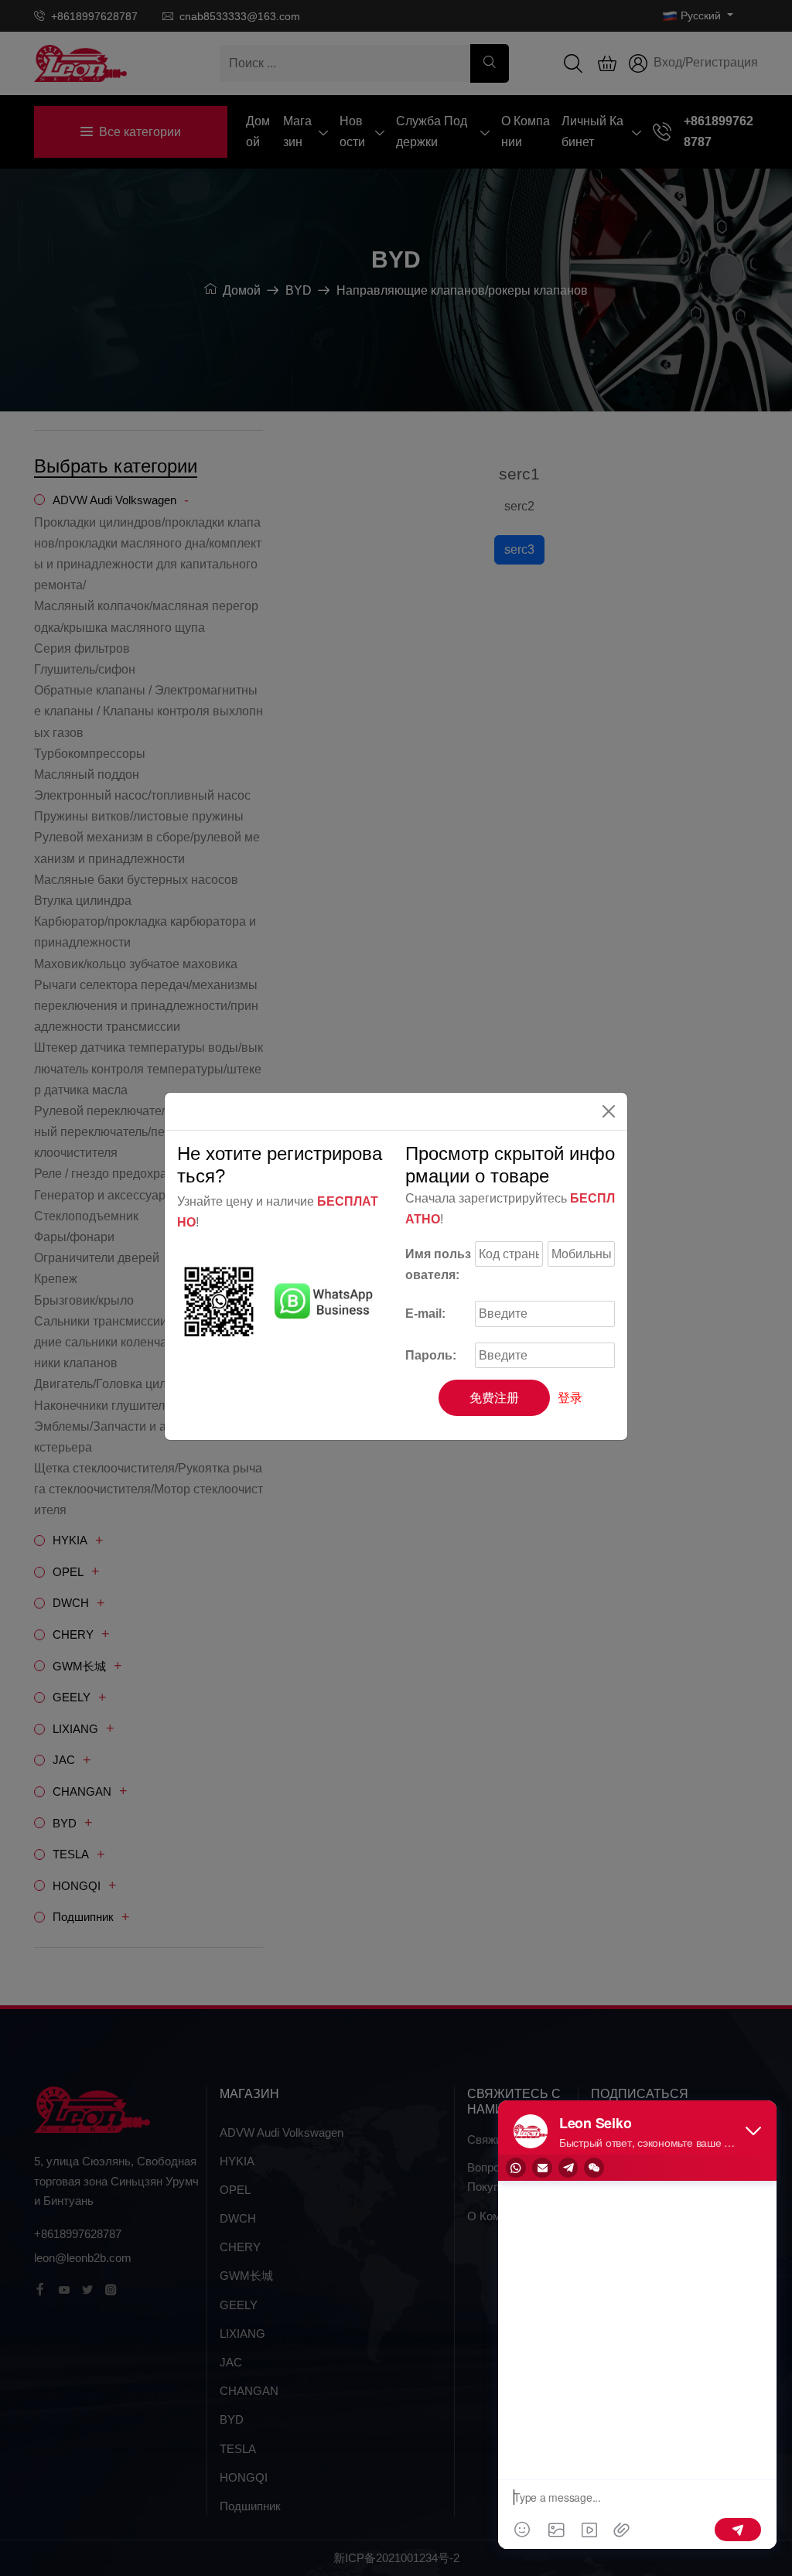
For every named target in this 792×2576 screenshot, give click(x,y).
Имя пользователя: (438, 1264)
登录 (570, 1398)
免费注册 (494, 1398)
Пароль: (431, 1355)
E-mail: (425, 1314)
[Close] (609, 1111)
